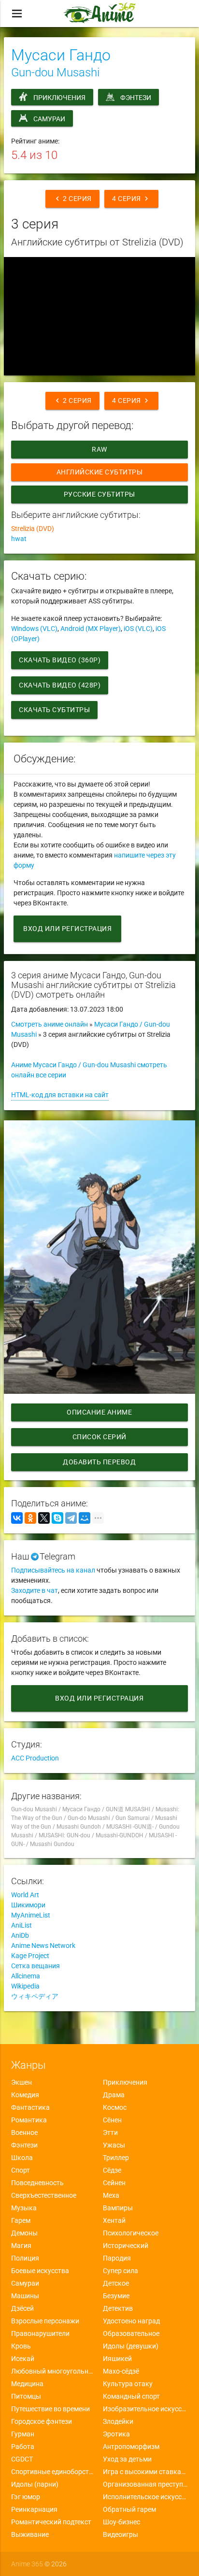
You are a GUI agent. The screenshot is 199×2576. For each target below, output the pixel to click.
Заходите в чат (35, 1590)
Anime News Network (43, 1946)
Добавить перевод (99, 1462)
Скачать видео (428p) (60, 685)
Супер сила (121, 2271)
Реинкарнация (34, 2509)
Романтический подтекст (51, 2522)
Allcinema (26, 1976)
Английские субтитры (100, 472)
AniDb (20, 1935)
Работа (23, 2447)
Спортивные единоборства (54, 2472)
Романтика (29, 2120)
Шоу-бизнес (121, 2522)
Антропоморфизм (131, 2447)
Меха (111, 2195)
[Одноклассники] (30, 1518)
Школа (22, 2158)
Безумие (116, 2296)
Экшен (21, 2082)
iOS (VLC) (138, 629)
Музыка (24, 2208)
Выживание (30, 2534)
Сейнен (114, 2183)
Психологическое (131, 2233)
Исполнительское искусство (145, 2497)
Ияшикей (117, 2359)
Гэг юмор (26, 2497)
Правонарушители (40, 2333)
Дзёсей (22, 2308)
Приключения (59, 98)
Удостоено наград (131, 2321)
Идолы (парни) (35, 2484)
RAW (99, 449)
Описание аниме (99, 1412)
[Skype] (57, 1518)
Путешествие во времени (50, 2409)
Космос (115, 2107)
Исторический (126, 2246)
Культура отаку (128, 2384)
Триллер (116, 2158)
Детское (116, 2283)
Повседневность (37, 2183)
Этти (110, 2132)
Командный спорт (131, 2396)
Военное (24, 2132)
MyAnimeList (31, 1915)
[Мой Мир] (85, 1518)
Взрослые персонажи (45, 2321)
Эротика (116, 2434)
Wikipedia (25, 1986)
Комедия (25, 2095)
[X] (44, 1518)
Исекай (23, 2359)
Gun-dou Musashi (55, 72)
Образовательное (131, 2333)
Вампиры (118, 2208)
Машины (25, 2296)
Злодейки (118, 2421)
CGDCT (22, 2459)
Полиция (25, 2258)
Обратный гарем (129, 2509)
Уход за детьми (127, 2459)
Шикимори (28, 1905)
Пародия (117, 2258)
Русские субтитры (99, 494)
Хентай (114, 2220)
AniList (21, 1925)
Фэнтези (136, 98)
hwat (19, 539)
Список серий (99, 1437)
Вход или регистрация (67, 929)
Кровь (21, 2346)
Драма (114, 2095)
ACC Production (35, 1758)
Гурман (23, 2434)
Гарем (21, 2220)
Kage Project (30, 1956)
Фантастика (30, 2107)
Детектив (118, 2308)
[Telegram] (71, 1518)
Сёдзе (112, 2170)
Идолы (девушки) (131, 2346)
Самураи (49, 119)
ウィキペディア (35, 1996)
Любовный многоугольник (54, 2371)
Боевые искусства (40, 2271)
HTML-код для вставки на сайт (60, 1095)
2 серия (72, 199)
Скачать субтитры (54, 710)
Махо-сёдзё (121, 2371)
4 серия (131, 199)
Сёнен (112, 2120)
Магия (21, 2246)
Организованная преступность (145, 2484)
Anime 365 (27, 2564)
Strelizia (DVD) (33, 529)
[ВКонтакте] (17, 1518)
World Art (25, 1895)
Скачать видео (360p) (60, 660)
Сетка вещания (36, 1966)
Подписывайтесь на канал (53, 1570)
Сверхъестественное (44, 2195)
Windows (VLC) (34, 629)
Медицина (27, 2384)
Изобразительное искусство (145, 2409)
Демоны (24, 2233)
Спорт (21, 2170)
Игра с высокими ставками (145, 2472)
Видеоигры (121, 2534)
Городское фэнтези (42, 2421)
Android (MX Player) (91, 629)
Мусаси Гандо (61, 55)
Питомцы (26, 2396)
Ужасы (114, 2145)
